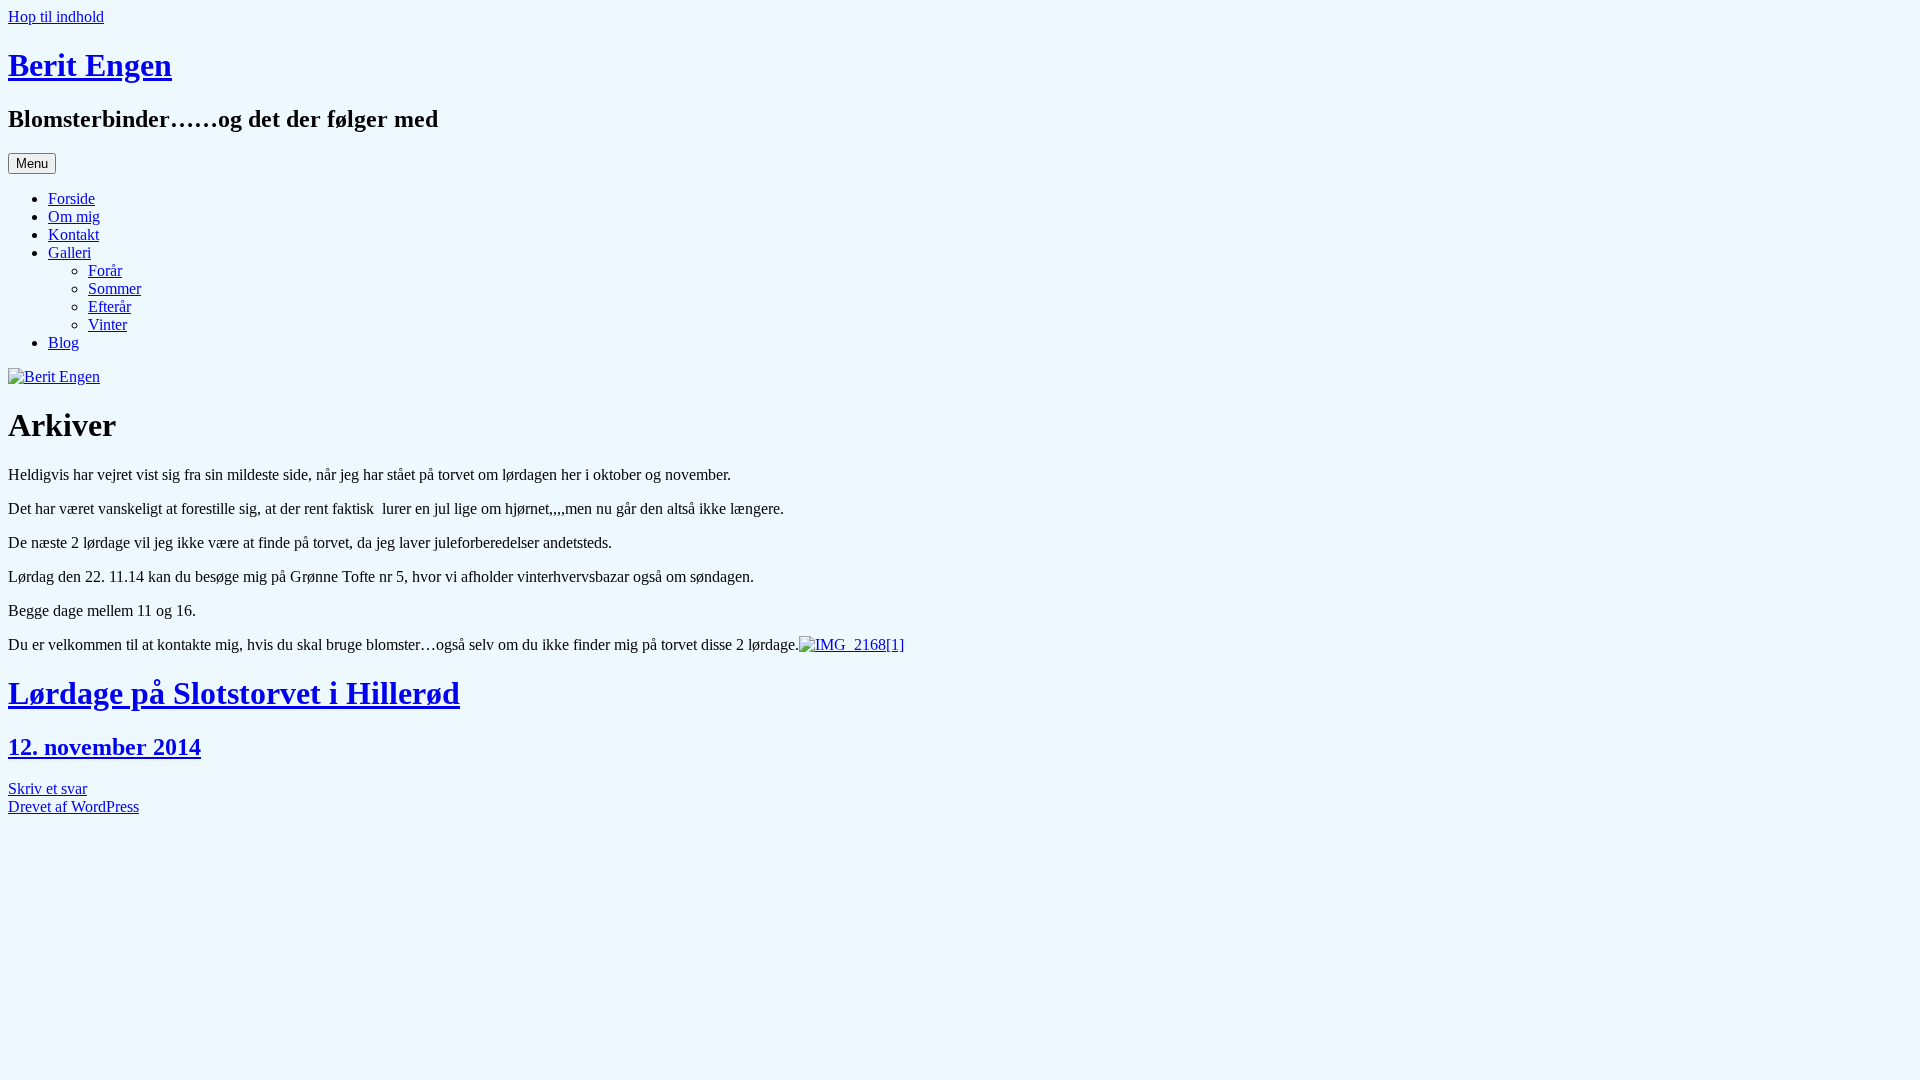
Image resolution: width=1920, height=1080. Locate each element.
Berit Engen (90, 65)
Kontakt (73, 234)
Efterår (109, 306)
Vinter (107, 324)
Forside (71, 198)
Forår (105, 270)
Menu (32, 163)
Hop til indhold (56, 16)
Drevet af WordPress (73, 806)
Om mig (74, 216)
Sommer (114, 288)
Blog (63, 342)
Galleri (69, 252)
